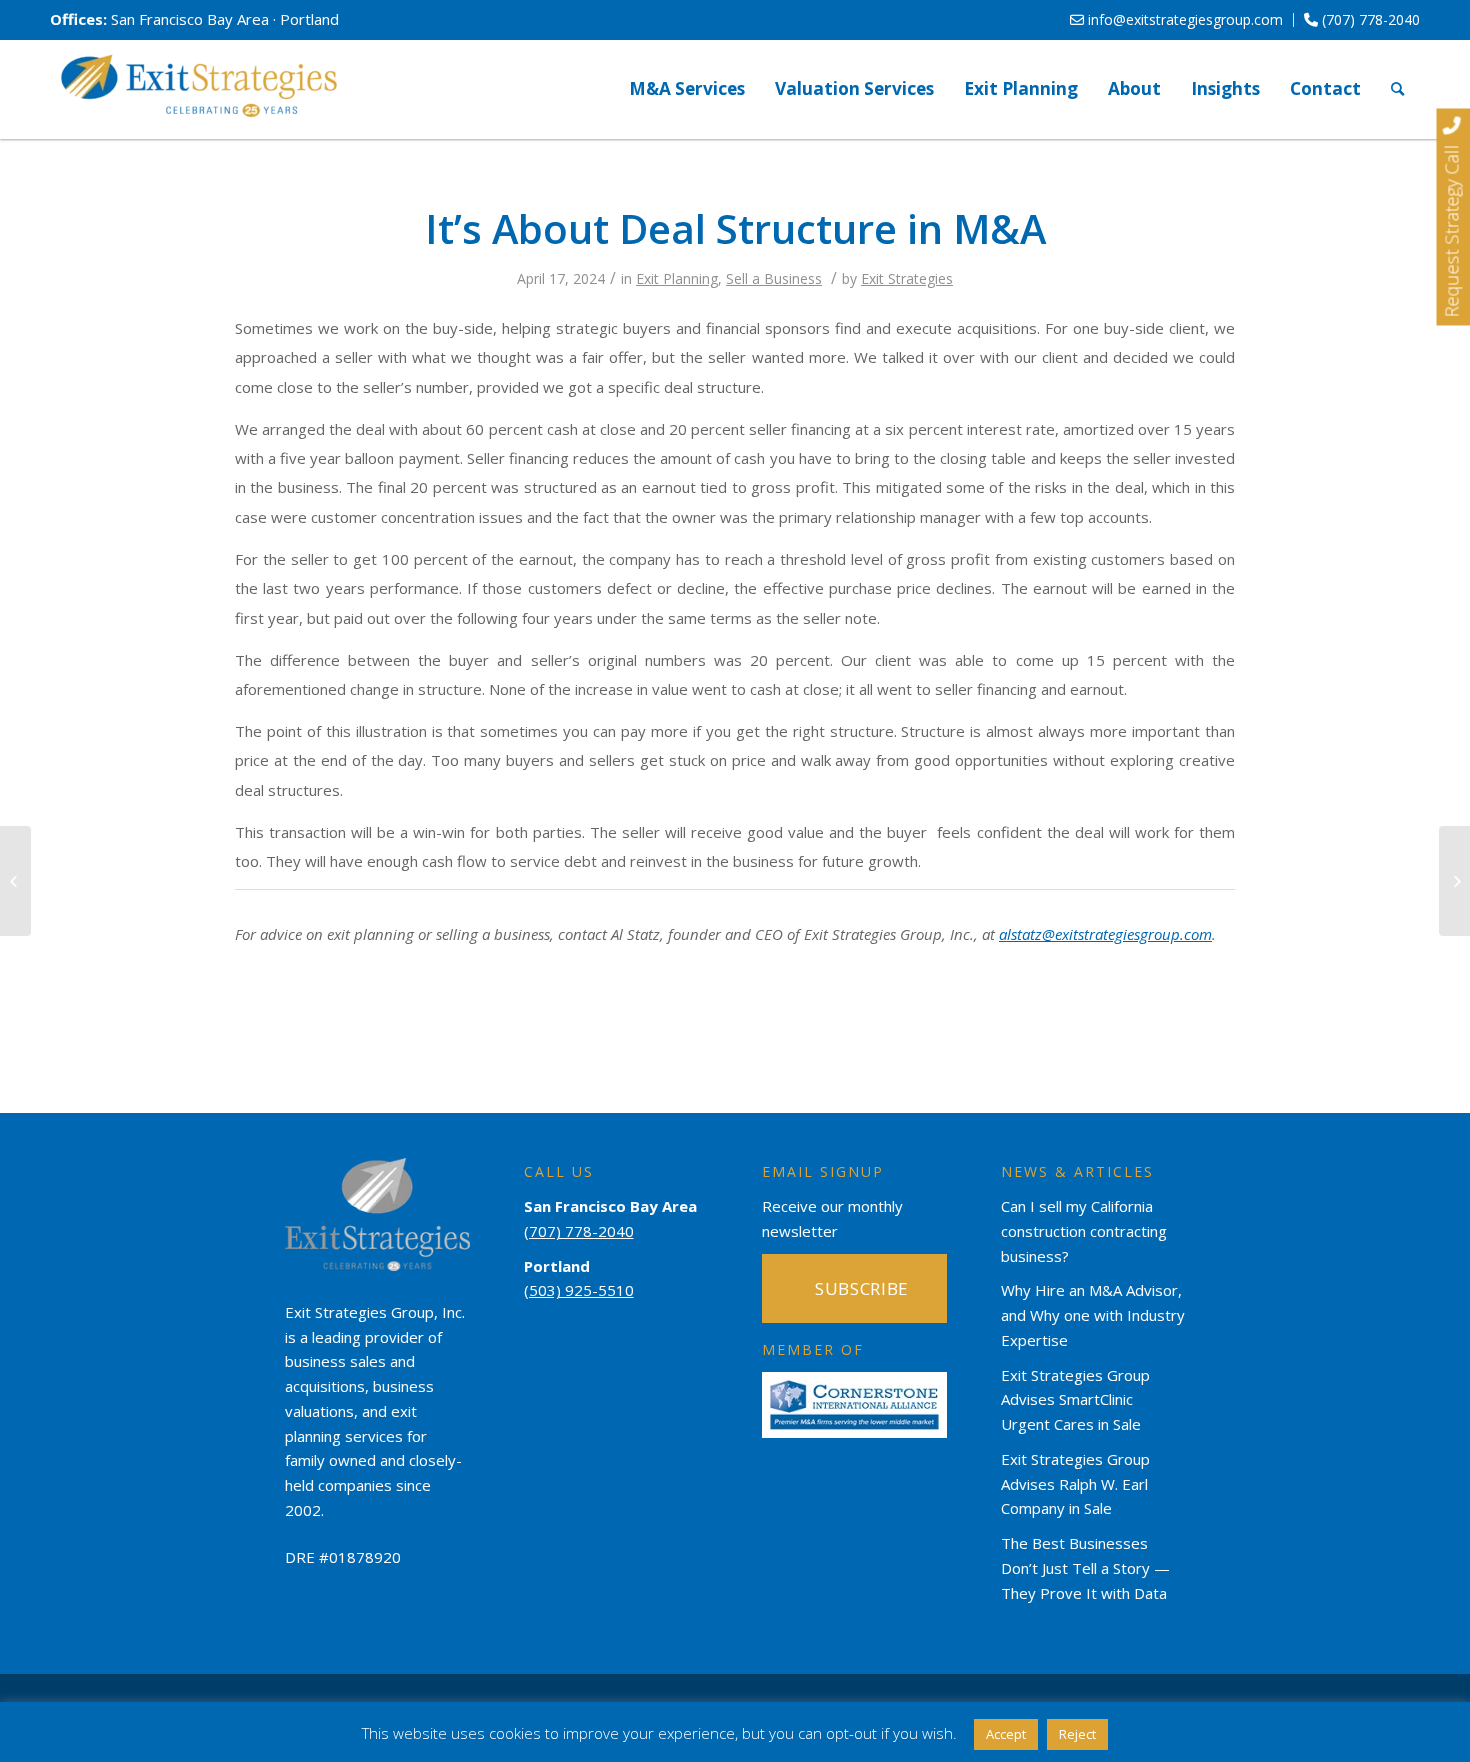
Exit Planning (677, 278)
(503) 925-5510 (579, 1290)
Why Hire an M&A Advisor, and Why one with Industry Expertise (1093, 1315)
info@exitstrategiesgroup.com (1183, 19)
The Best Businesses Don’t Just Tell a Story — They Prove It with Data (1085, 1568)
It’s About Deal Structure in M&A (735, 228)
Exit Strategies (907, 278)
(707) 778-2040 (1369, 19)
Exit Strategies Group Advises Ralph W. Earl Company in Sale (1075, 1484)
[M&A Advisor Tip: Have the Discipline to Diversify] (15, 881)
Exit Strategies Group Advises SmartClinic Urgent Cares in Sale (1075, 1400)
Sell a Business (774, 278)
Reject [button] (1077, 1734)
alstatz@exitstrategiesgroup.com (1105, 934)
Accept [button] (1006, 1734)
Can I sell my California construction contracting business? (1084, 1231)
